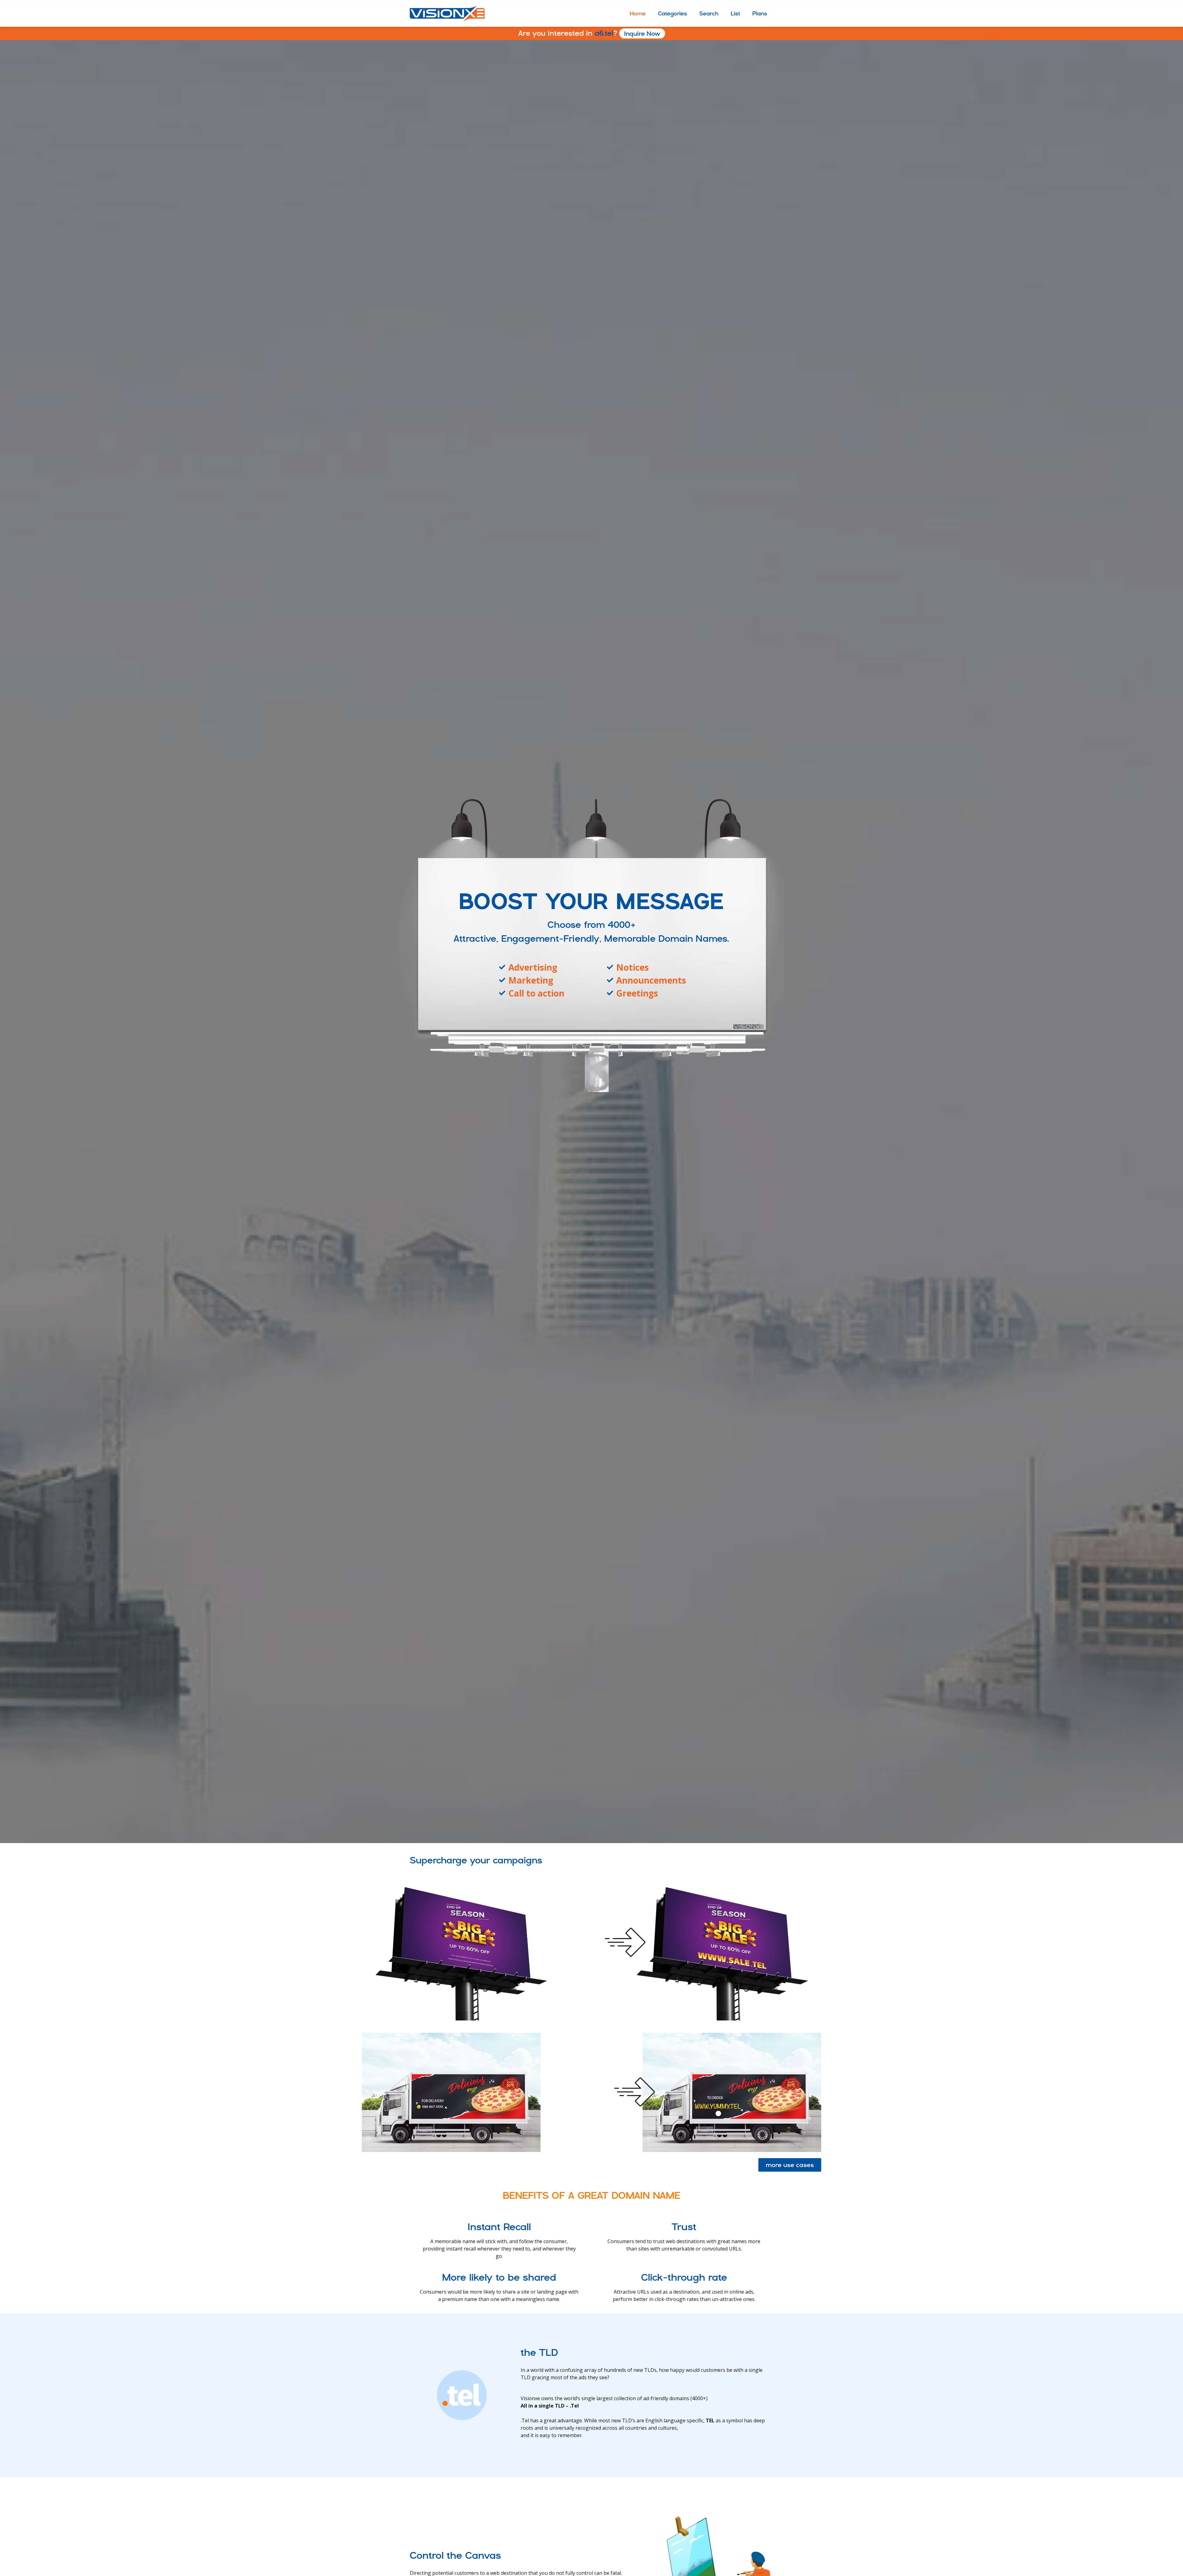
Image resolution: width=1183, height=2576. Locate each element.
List (735, 13)
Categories (673, 13)
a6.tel (589, 33)
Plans (760, 13)
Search (709, 13)
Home (638, 13)
